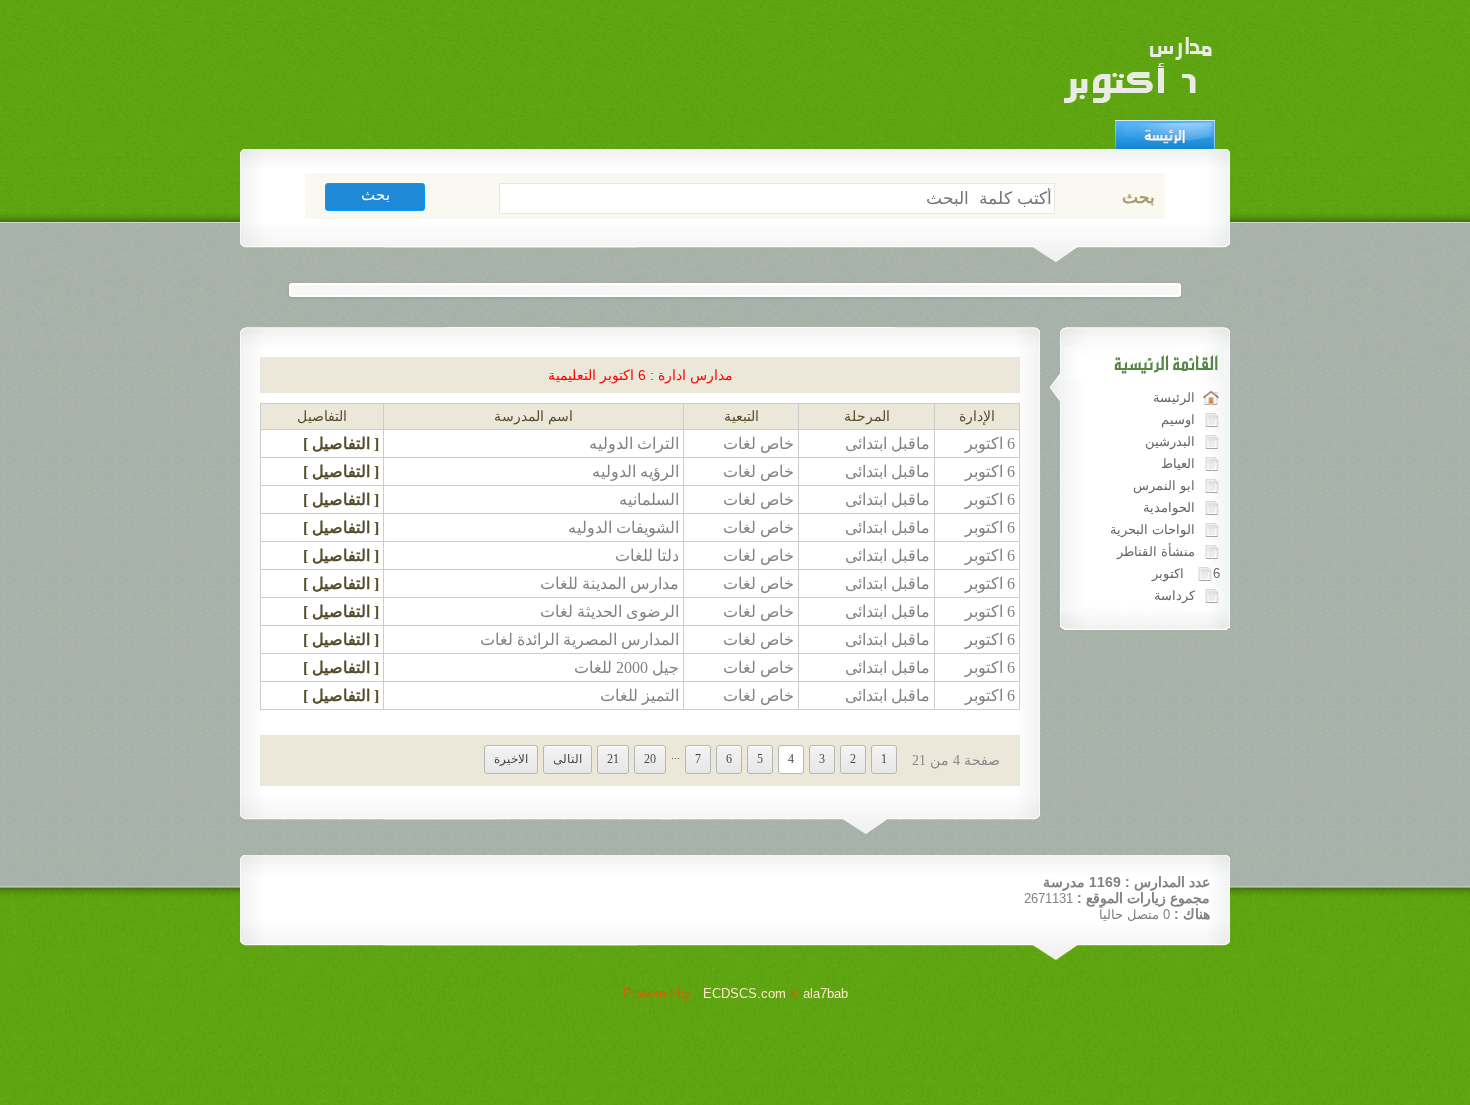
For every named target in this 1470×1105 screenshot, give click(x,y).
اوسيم (1178, 419)
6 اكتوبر (1186, 573)
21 (613, 759)
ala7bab (825, 993)
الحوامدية (1169, 507)
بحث (1138, 197)
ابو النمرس (1164, 485)
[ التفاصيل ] (341, 443)
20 (650, 759)
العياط (1178, 463)
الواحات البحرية (1152, 529)
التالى (567, 759)
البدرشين (1170, 441)
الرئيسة (1174, 397)
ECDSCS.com (744, 993)
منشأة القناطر (1156, 551)
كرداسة (1174, 595)
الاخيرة (511, 759)
